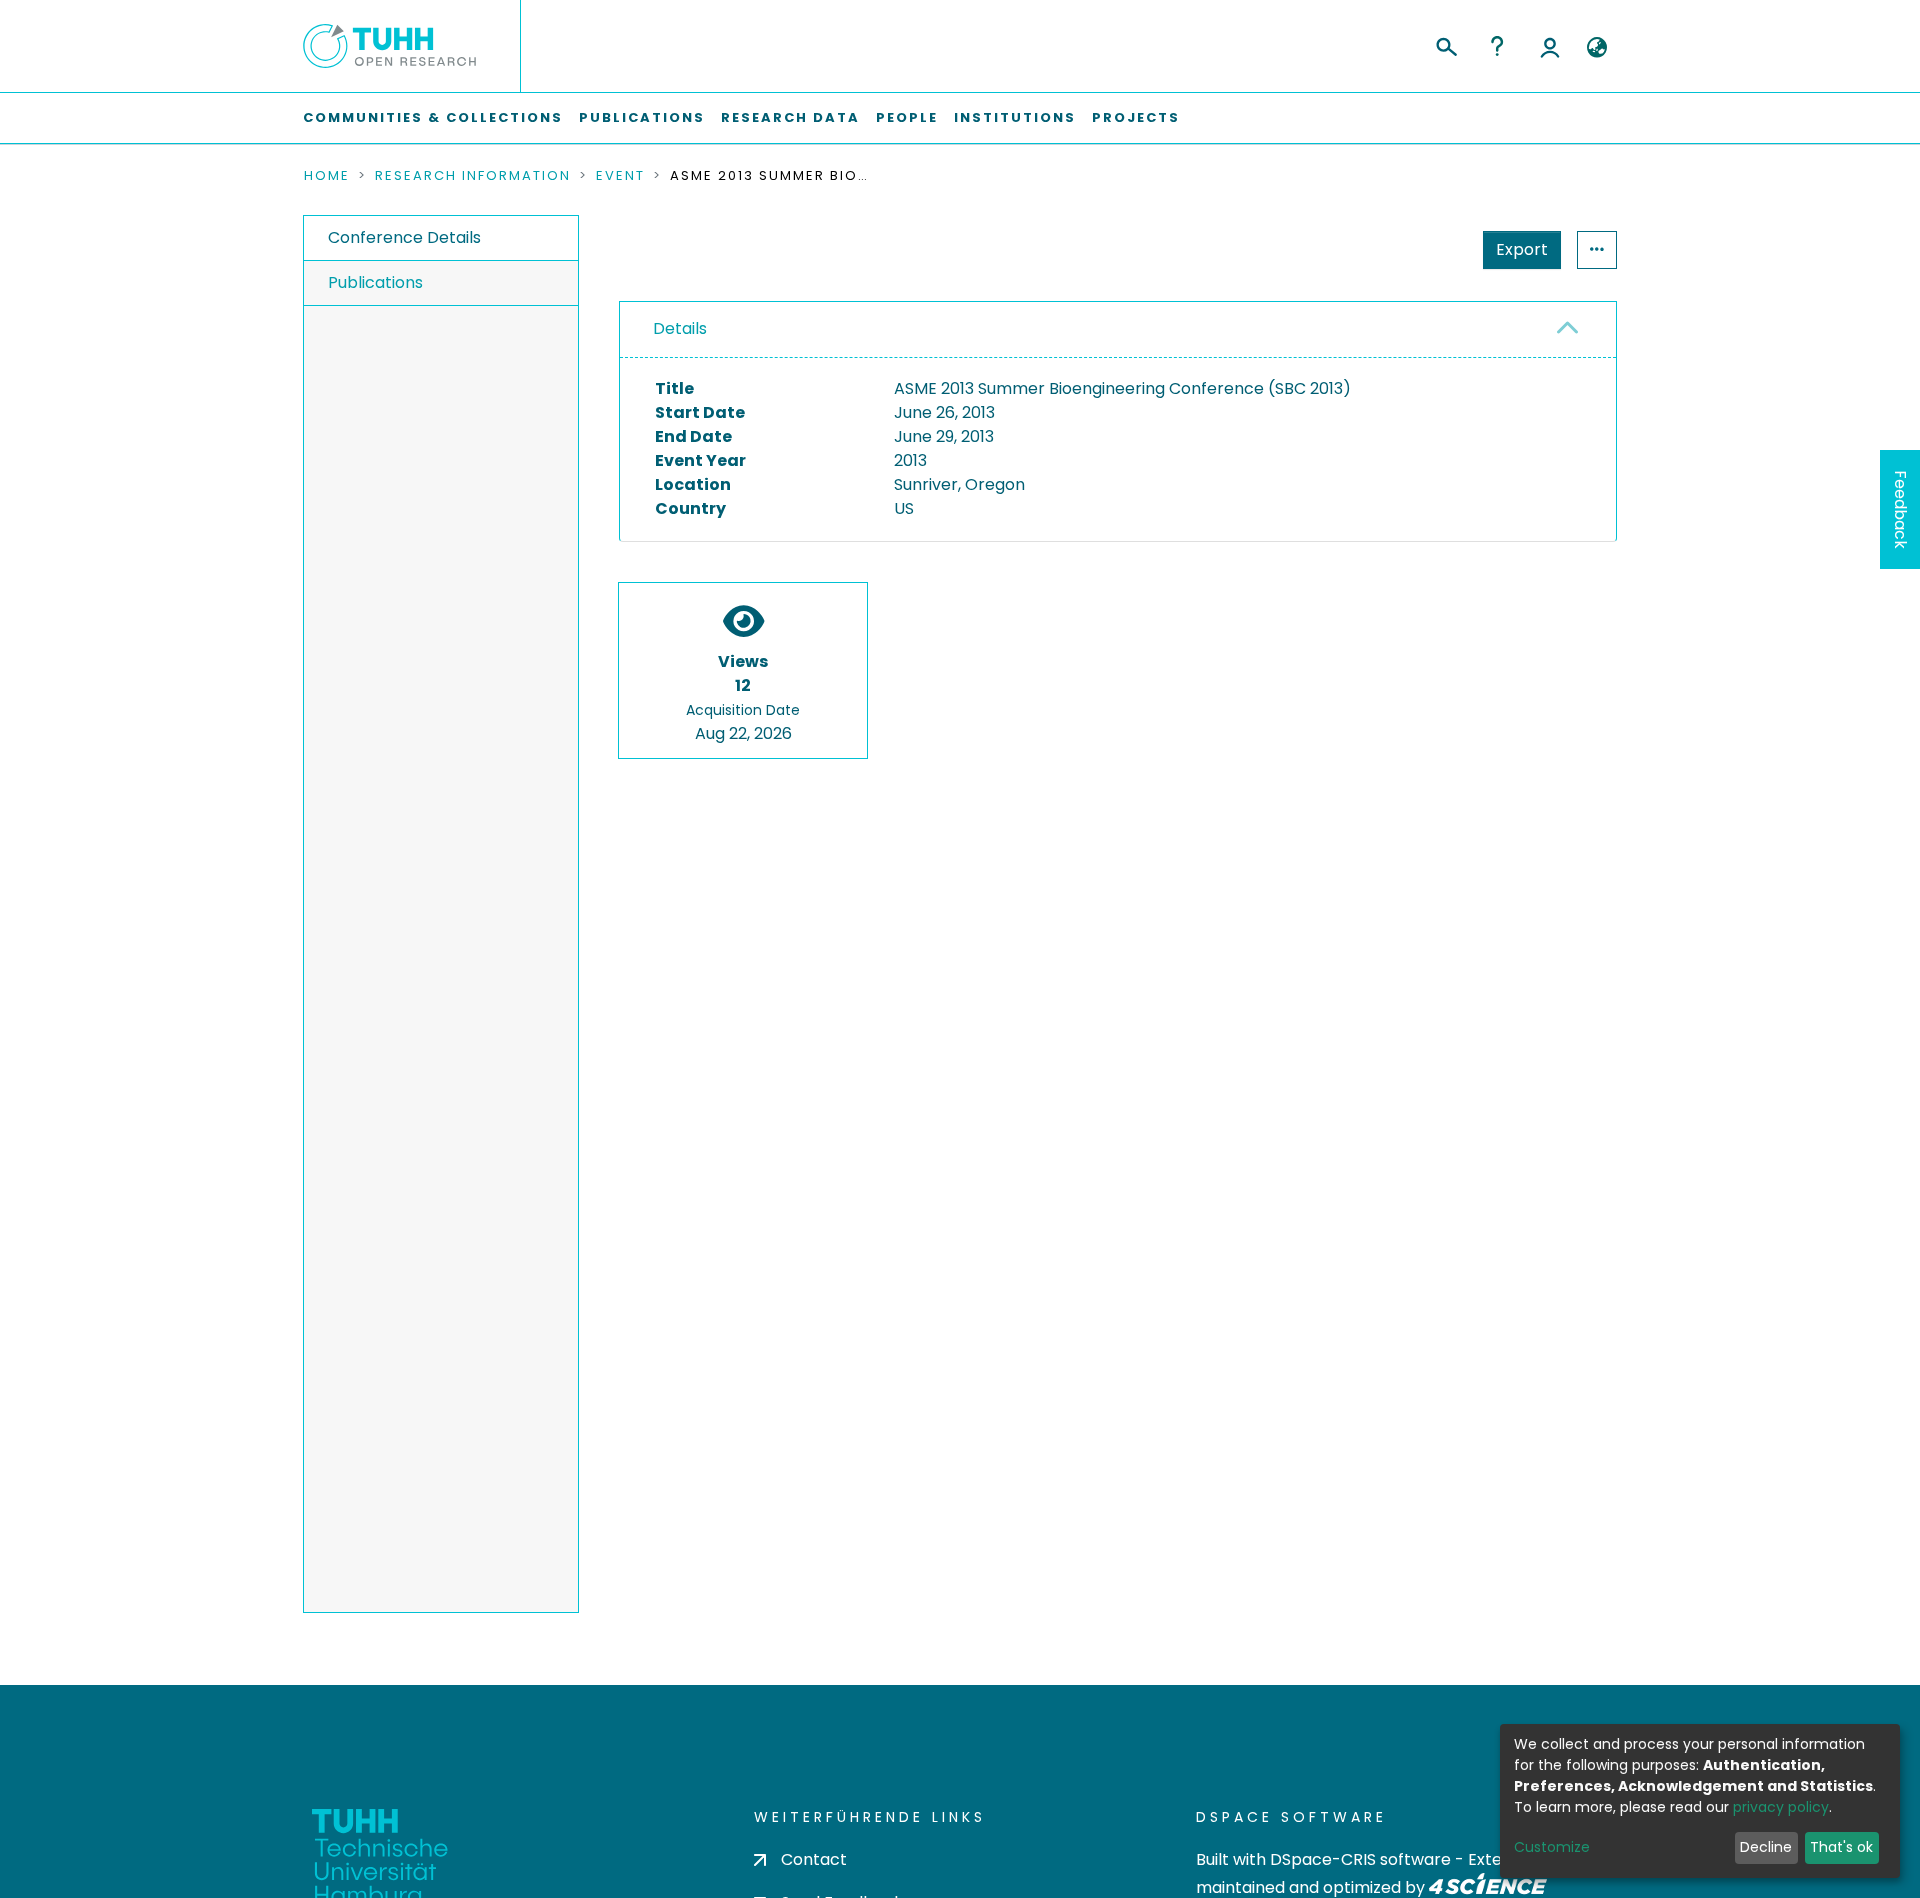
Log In (1550, 46)
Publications (642, 117)
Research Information (473, 176)
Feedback (1900, 509)
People (907, 117)
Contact (814, 1859)
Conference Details (404, 237)
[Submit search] (1445, 44)
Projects (1136, 117)
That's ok (1841, 1847)
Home (327, 176)
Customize (1552, 1847)
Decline (1766, 1847)
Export (1522, 249)
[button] (1596, 48)
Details (680, 328)
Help (1497, 46)
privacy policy (1781, 1807)
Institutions (1015, 117)
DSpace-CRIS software (1360, 1859)
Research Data (790, 117)
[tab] (1118, 330)
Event (620, 176)
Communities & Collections (433, 117)
